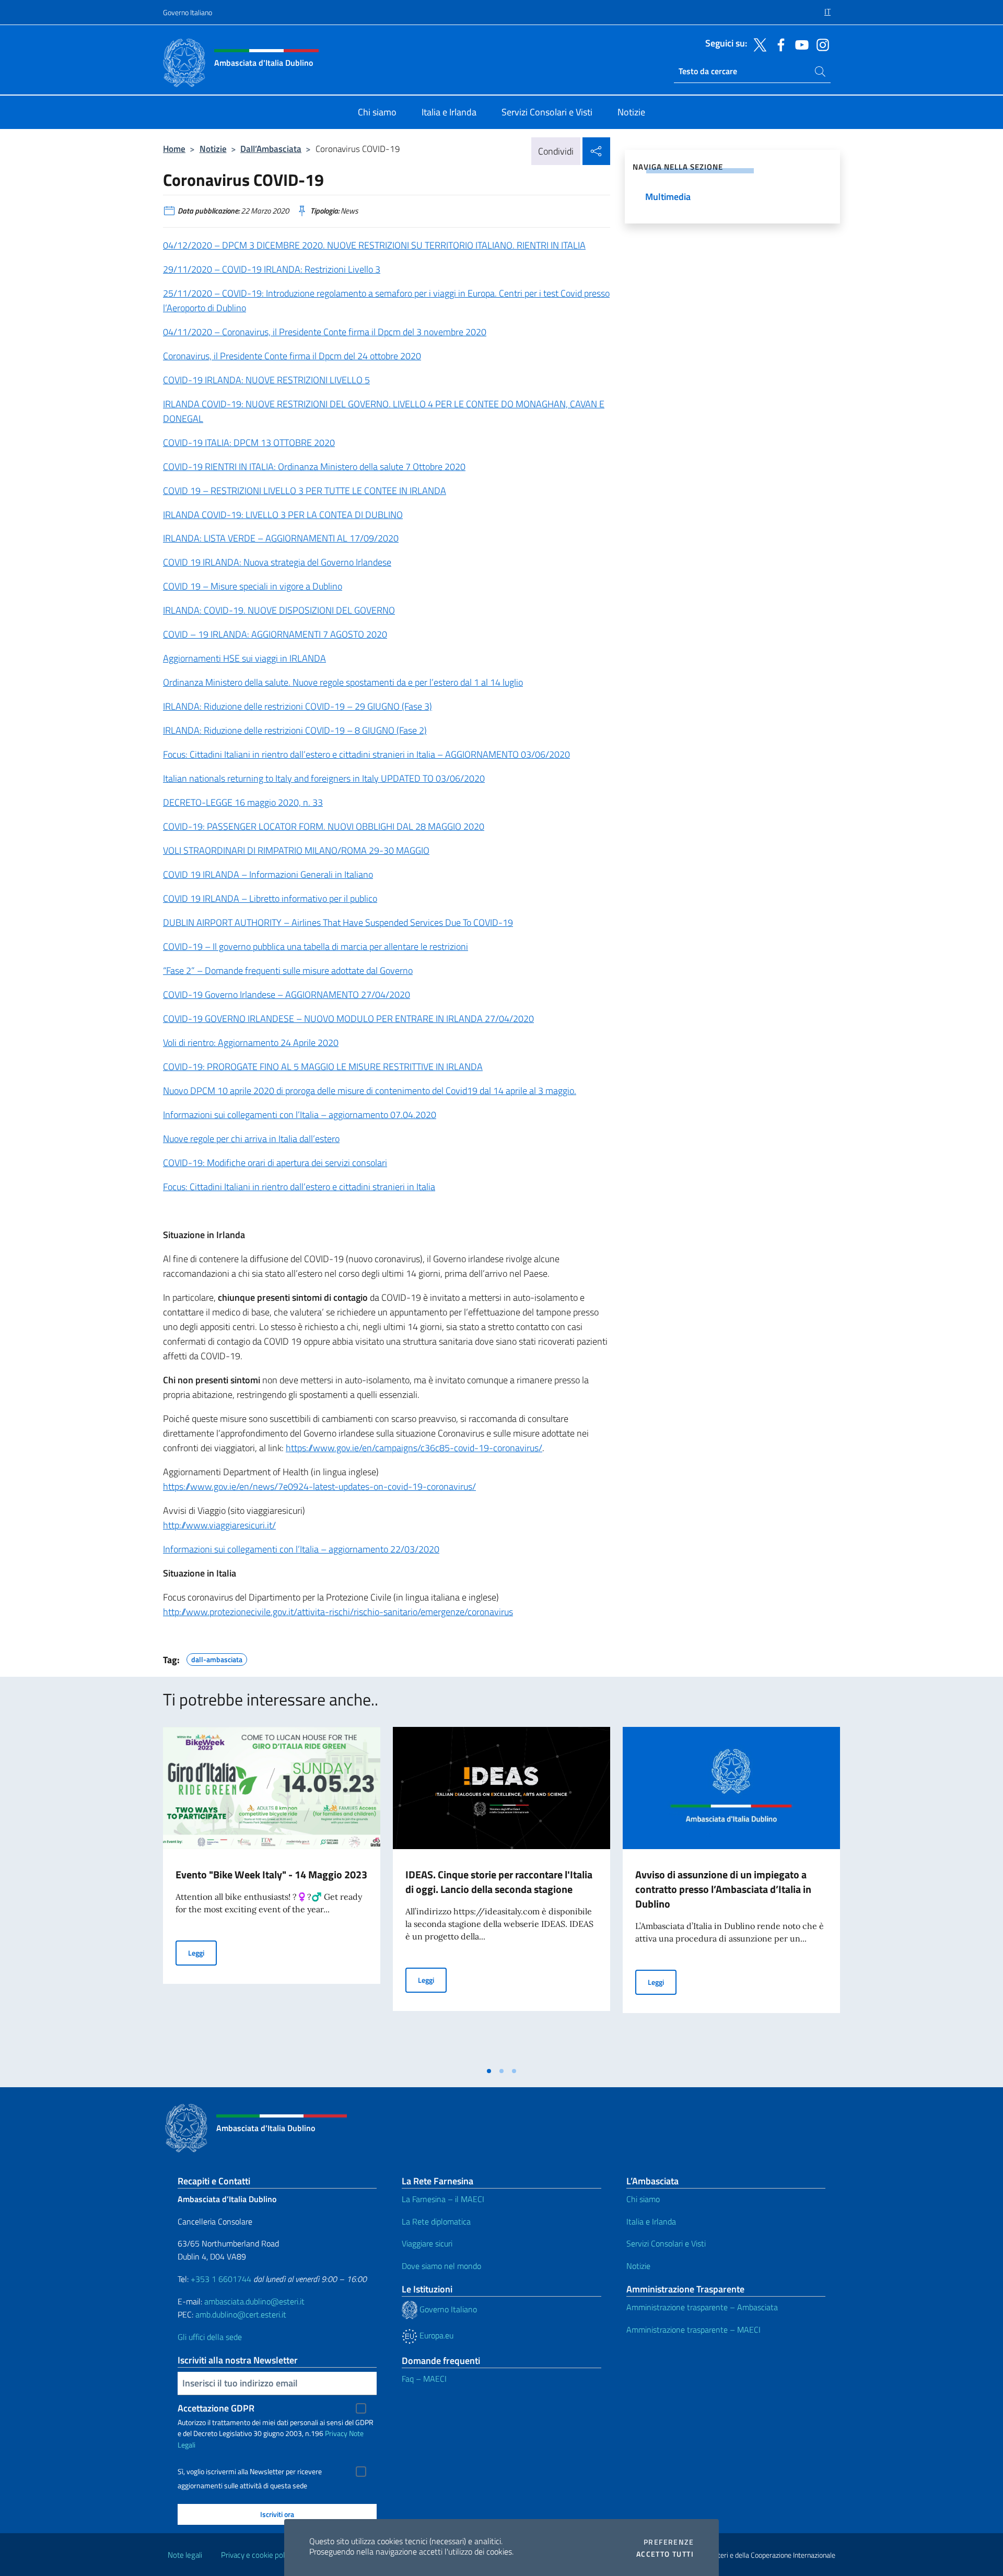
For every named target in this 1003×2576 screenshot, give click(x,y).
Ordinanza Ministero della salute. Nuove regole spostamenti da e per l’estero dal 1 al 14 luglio (343, 682)
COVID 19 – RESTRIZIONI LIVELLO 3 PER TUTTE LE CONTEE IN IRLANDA (305, 491)
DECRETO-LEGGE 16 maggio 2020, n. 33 (243, 802)
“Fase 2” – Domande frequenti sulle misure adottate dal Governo (288, 971)
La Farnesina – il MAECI (443, 2199)
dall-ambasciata (217, 1658)
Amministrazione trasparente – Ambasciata (702, 2307)
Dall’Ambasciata (271, 149)
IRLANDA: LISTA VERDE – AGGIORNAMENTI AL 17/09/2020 (281, 538)
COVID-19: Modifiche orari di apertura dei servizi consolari (275, 1163)
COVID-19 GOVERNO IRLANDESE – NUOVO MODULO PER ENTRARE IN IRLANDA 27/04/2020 (348, 1019)
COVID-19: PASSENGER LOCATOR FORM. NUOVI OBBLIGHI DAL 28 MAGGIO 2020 (324, 826)
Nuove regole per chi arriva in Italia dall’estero (251, 1139)
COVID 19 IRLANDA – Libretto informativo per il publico (270, 898)
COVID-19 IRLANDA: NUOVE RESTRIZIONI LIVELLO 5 (266, 380)
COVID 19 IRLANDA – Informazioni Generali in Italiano (268, 874)
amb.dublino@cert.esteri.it (241, 2314)
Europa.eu (435, 2335)
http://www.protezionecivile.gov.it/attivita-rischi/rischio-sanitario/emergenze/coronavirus (338, 1612)
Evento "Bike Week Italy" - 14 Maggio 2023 (271, 1874)
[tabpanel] (272, 1894)
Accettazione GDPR (216, 2408)
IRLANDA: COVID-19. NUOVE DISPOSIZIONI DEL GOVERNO (279, 610)
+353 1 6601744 (221, 2279)
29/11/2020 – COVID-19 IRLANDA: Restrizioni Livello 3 (272, 269)
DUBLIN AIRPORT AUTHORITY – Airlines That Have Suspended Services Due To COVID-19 (338, 922)
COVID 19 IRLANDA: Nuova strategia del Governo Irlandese (277, 562)
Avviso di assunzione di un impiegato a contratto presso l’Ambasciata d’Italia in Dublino (723, 1889)
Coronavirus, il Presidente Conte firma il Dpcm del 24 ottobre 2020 (292, 356)
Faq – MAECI (424, 2379)
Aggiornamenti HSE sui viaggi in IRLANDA (244, 658)
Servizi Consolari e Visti (666, 2243)
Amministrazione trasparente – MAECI (693, 2330)
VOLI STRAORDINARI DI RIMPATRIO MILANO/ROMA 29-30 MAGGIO (296, 850)
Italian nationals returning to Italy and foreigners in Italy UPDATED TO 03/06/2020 (324, 778)
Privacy (336, 2433)
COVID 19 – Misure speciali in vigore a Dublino (253, 586)
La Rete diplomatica (436, 2221)
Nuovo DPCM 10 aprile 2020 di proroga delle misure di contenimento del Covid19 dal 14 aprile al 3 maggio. (370, 1091)
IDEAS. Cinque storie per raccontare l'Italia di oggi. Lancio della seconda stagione (499, 1882)
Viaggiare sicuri (427, 2243)
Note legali (185, 2555)
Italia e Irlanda (651, 2221)
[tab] (489, 2071)
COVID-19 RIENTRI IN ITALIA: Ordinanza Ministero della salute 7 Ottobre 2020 (314, 467)
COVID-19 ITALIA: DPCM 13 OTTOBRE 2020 (249, 443)
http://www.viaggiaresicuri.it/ (219, 1525)
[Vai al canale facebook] (778, 44)
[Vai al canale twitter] (757, 44)
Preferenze (669, 2542)
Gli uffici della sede (210, 2337)
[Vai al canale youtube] (799, 44)
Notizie (213, 149)
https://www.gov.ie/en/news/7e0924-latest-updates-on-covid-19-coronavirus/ (319, 1486)
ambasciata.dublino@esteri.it (254, 2301)
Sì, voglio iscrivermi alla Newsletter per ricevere (250, 2472)
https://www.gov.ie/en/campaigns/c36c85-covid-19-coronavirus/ (414, 1448)
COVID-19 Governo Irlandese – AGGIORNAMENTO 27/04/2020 (287, 995)
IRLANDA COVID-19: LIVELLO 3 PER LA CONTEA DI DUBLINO (283, 515)
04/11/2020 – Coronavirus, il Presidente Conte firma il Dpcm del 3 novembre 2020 (325, 332)
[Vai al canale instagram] (820, 44)
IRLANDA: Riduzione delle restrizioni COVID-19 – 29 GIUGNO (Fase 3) (298, 706)
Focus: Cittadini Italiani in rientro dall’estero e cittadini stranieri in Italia (299, 1187)
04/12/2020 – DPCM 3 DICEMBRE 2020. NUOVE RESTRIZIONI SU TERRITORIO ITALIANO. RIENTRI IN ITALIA (374, 245)
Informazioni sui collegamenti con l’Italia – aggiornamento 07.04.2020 (300, 1115)
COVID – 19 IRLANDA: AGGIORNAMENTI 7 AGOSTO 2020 (275, 634)
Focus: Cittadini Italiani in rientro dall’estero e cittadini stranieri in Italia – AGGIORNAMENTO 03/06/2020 (366, 754)
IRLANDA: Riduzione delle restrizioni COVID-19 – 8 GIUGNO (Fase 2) (295, 730)
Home (174, 149)
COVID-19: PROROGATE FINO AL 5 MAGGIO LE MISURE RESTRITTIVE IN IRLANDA (323, 1067)
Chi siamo (643, 2199)
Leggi (202, 1952)
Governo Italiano (188, 12)
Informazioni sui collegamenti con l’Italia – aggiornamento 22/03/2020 (301, 1549)
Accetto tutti (665, 2554)
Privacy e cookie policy (257, 2555)
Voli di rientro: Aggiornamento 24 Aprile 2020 (251, 1043)
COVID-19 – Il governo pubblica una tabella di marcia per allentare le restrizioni (316, 946)
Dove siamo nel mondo (441, 2266)
